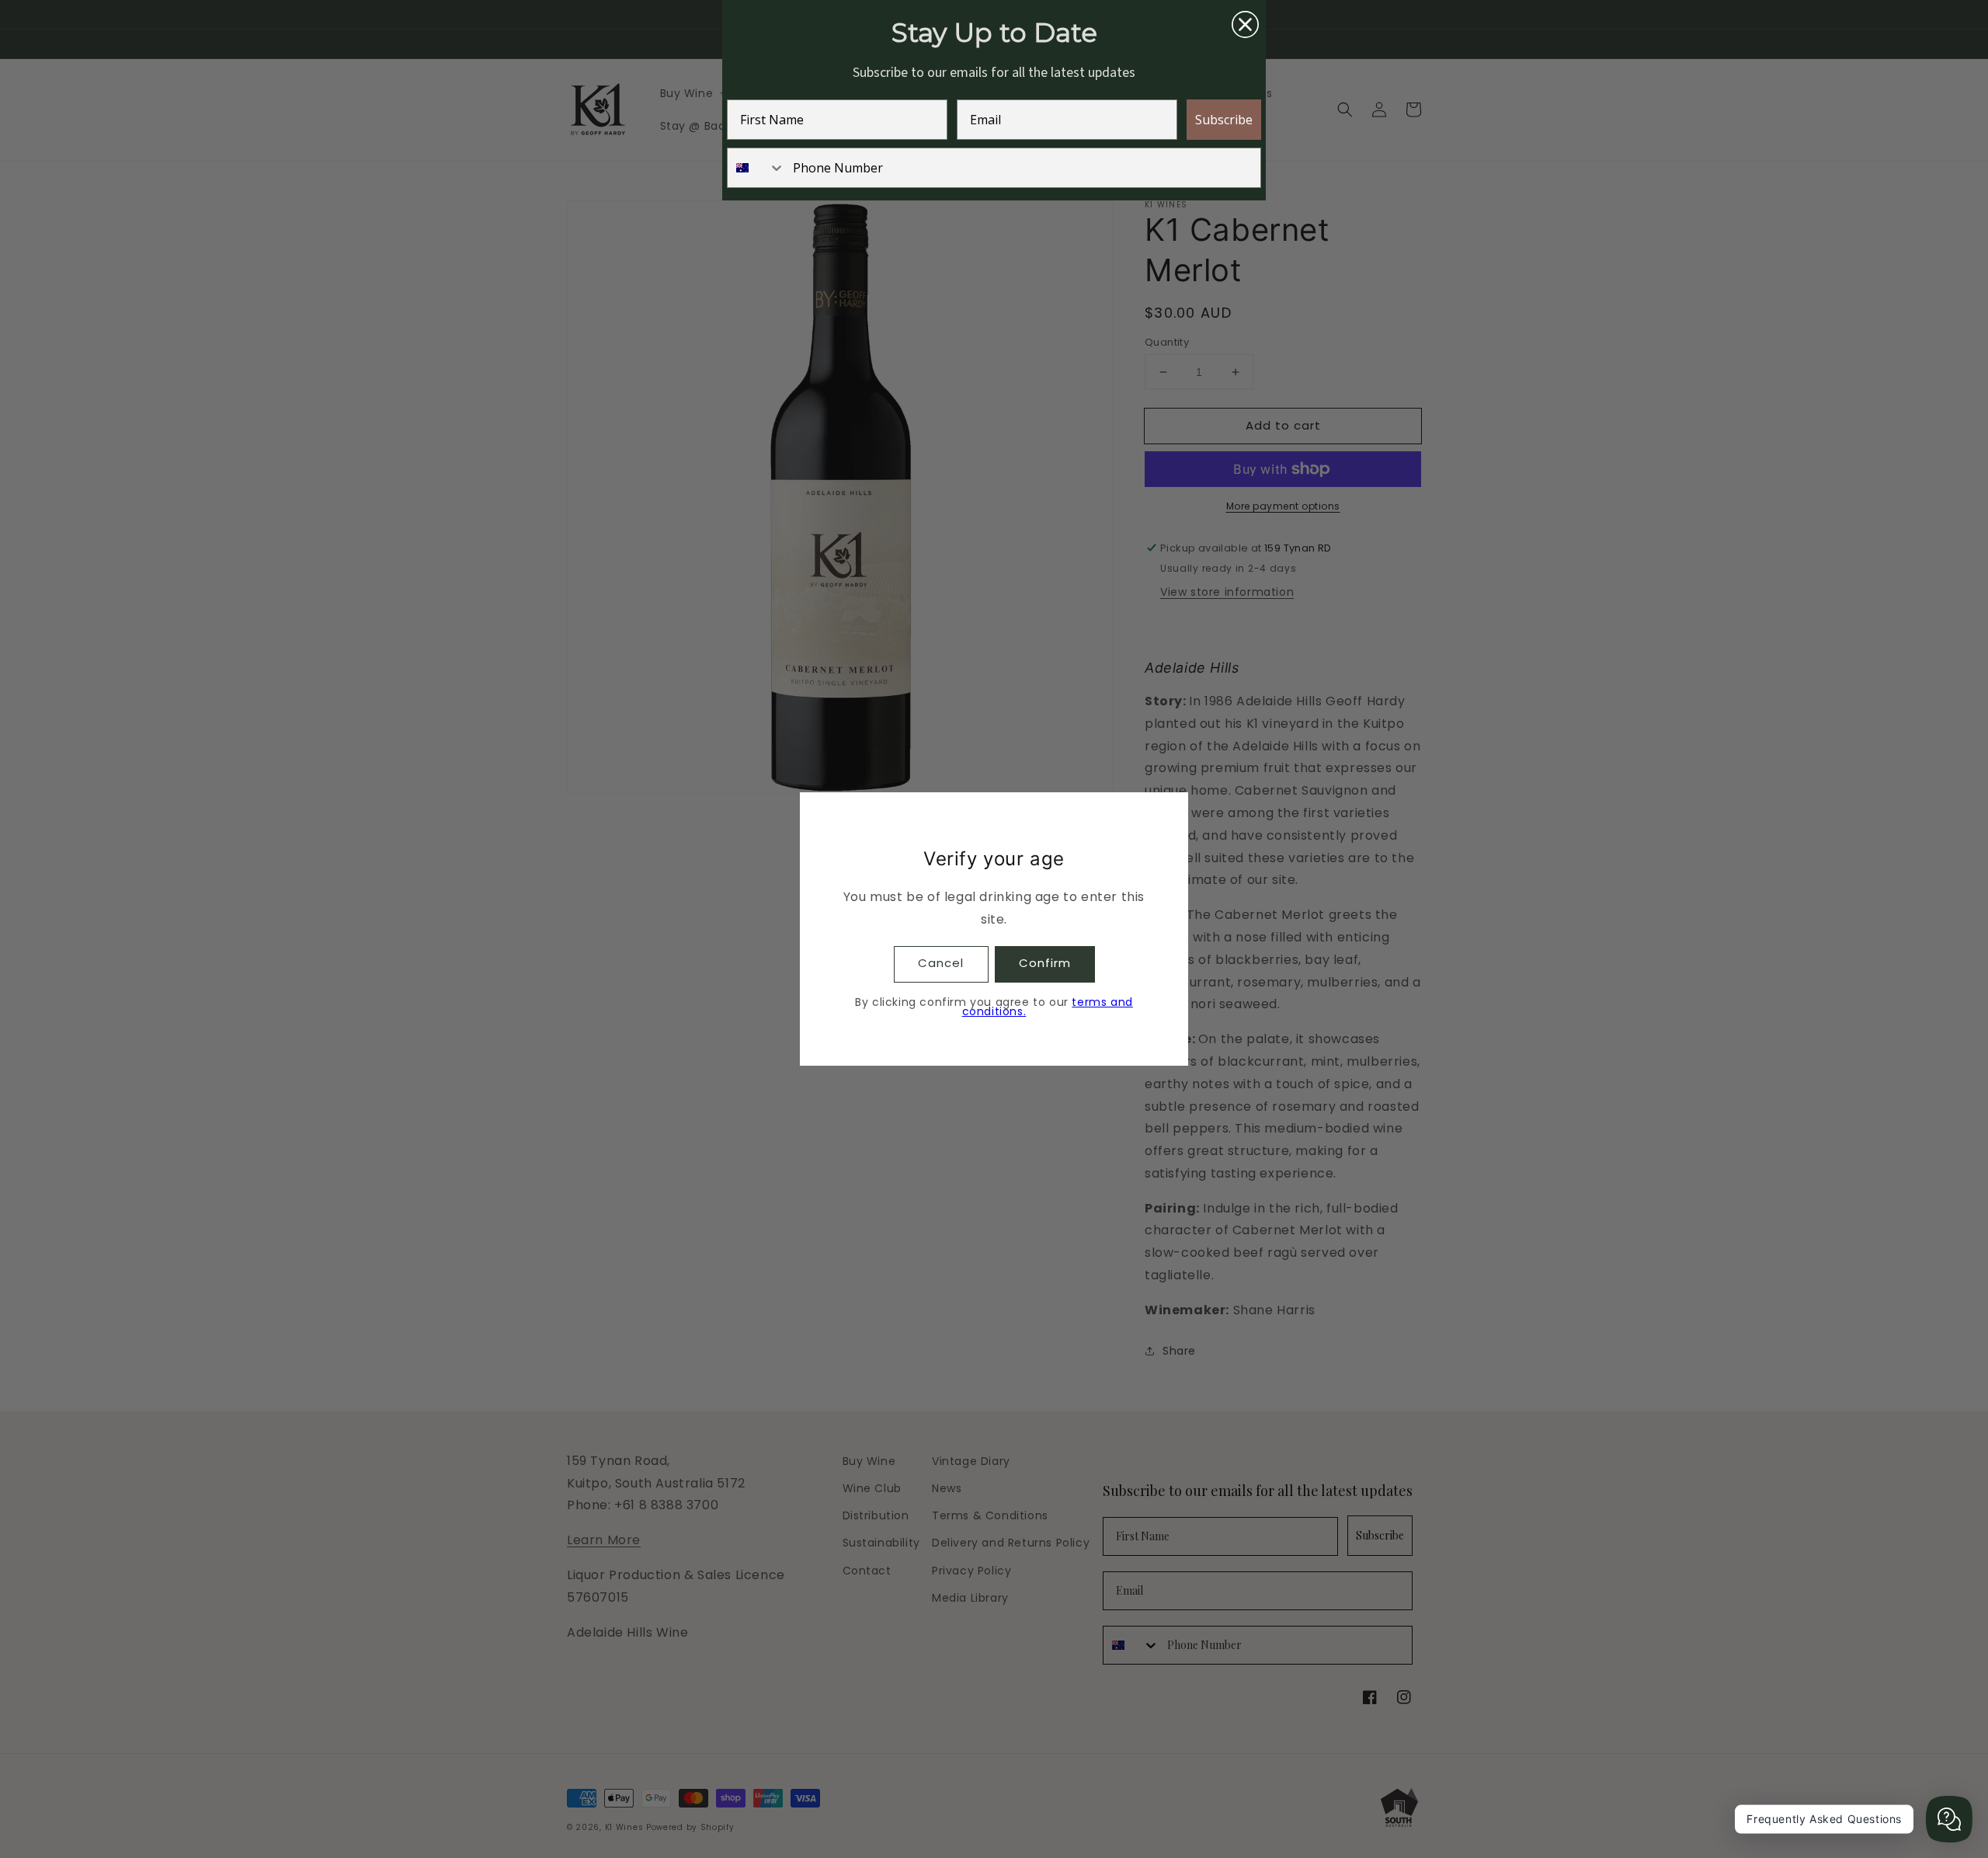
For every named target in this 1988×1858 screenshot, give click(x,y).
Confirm (1045, 963)
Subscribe (1224, 120)
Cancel (941, 963)
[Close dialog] (1245, 24)
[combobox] (756, 168)
